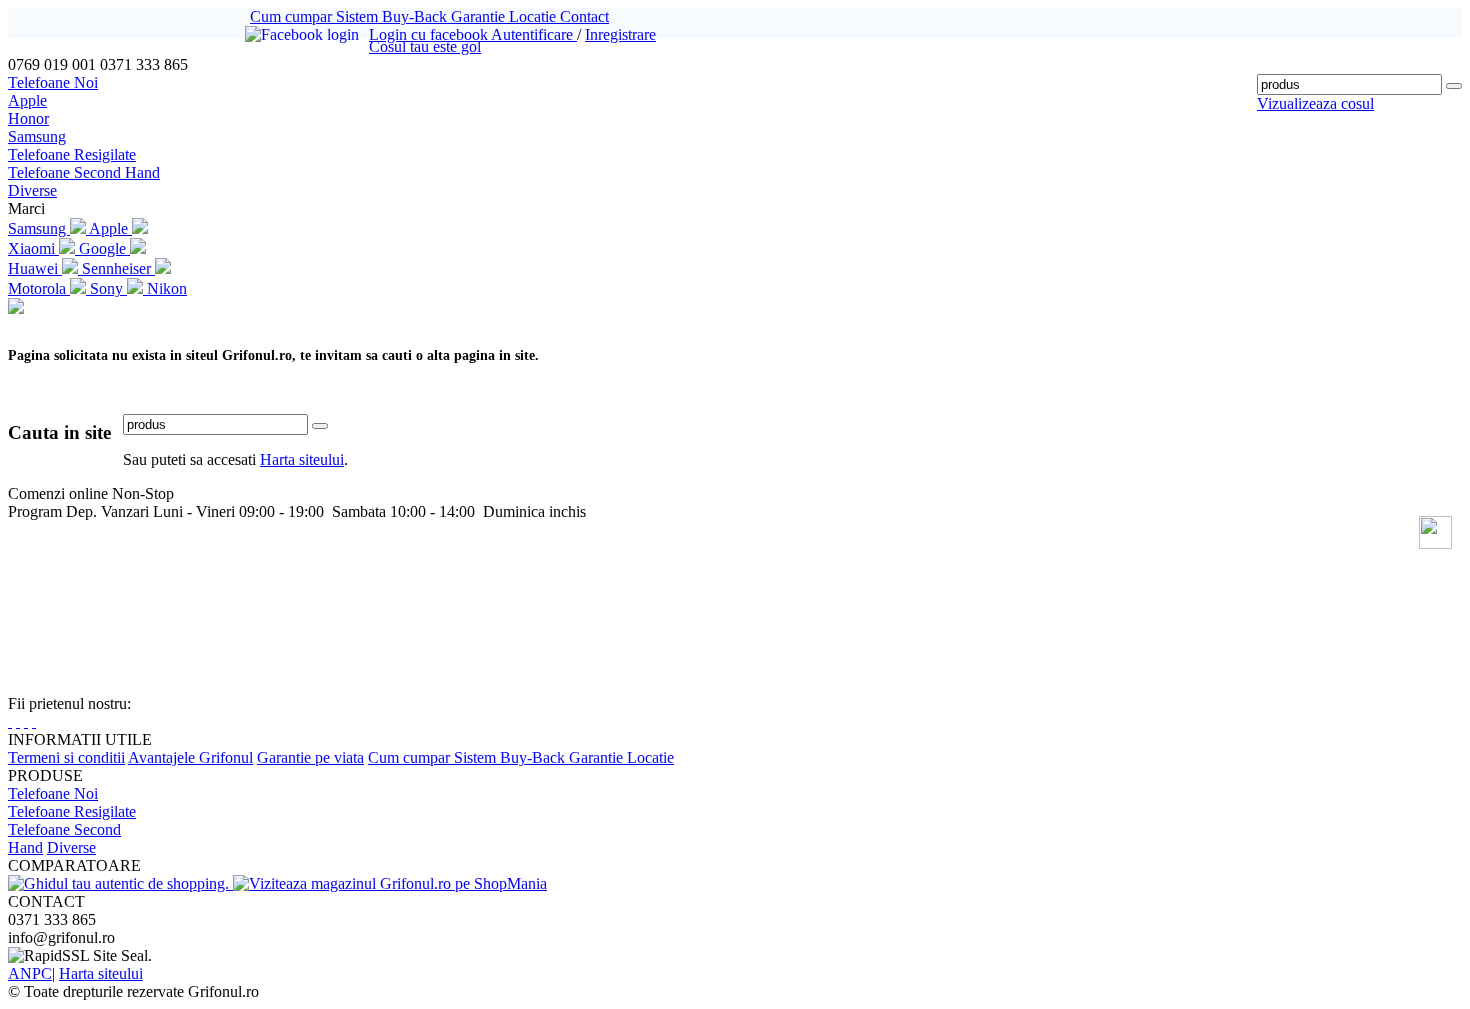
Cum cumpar (293, 16)
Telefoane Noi (53, 82)
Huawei (35, 268)
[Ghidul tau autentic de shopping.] (120, 883)
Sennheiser (118, 268)
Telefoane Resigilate (72, 154)
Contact (584, 16)
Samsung (37, 136)
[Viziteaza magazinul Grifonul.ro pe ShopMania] (390, 883)
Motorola (39, 288)
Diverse (32, 190)
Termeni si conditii (66, 757)
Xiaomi (33, 248)
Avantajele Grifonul (190, 757)
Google (104, 248)
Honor (28, 118)
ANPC (30, 973)
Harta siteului (302, 459)
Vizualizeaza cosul (1315, 103)
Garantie (480, 16)
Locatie (534, 16)
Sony (108, 288)
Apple (27, 100)
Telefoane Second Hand (84, 172)
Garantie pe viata (310, 757)
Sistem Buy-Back (393, 16)
